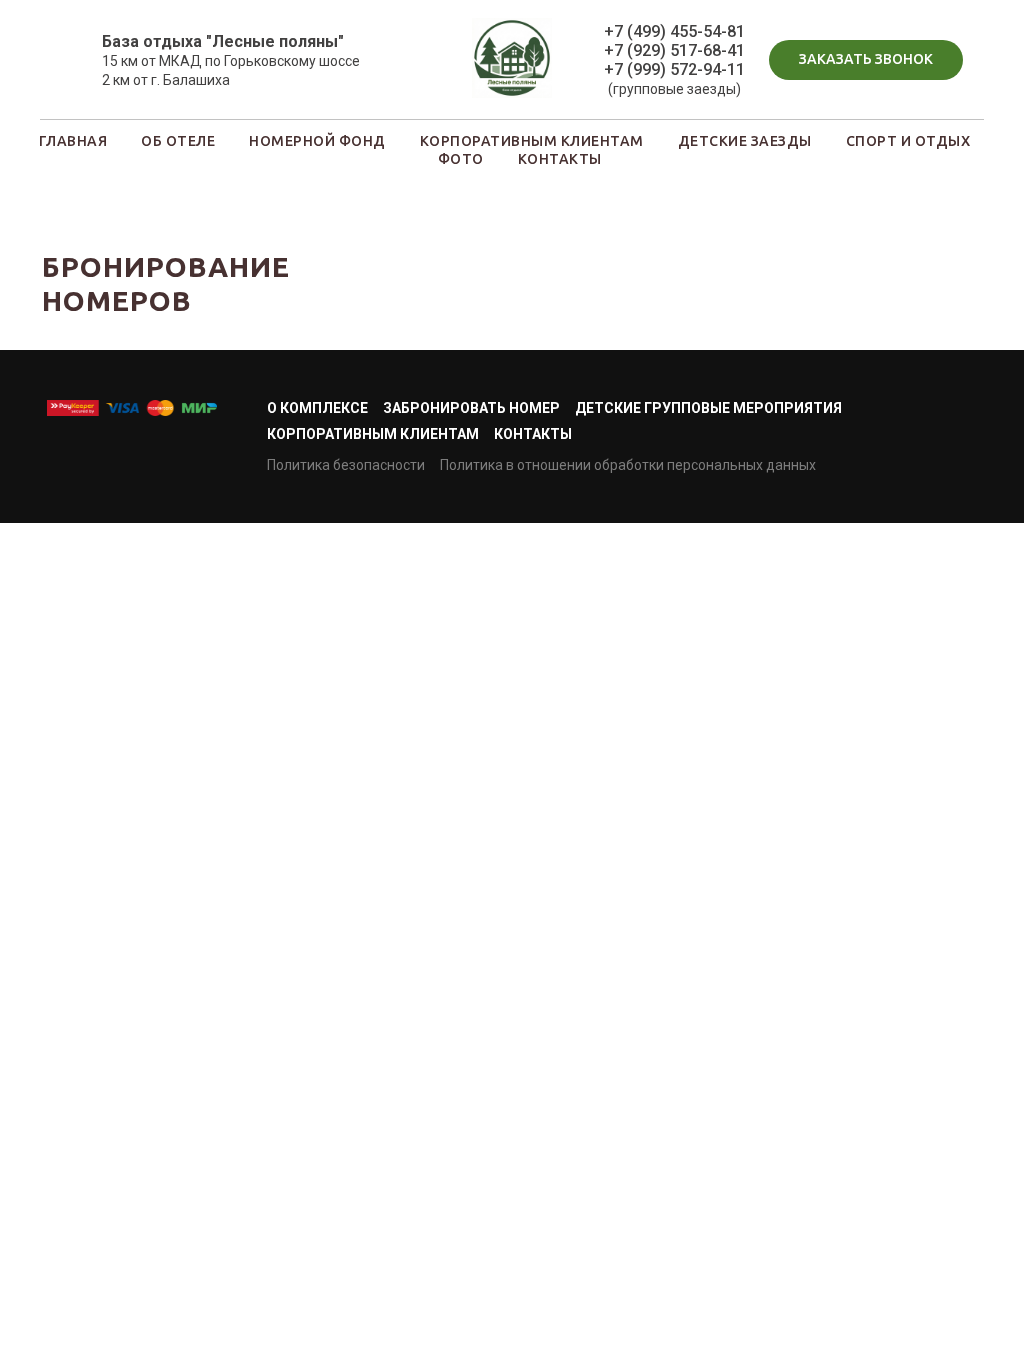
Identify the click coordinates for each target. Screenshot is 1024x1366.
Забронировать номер (471, 408)
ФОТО (461, 159)
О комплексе (317, 408)
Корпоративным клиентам (373, 434)
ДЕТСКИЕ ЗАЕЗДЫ (745, 141)
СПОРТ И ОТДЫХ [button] (908, 141)
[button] (866, 60)
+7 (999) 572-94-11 (674, 69)
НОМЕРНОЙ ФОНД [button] (317, 141)
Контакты (533, 434)
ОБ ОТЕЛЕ (178, 141)
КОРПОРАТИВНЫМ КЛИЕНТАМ (532, 141)
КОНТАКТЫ (560, 159)
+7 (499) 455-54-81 (674, 31)
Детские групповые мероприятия (708, 408)
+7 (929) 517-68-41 (674, 50)
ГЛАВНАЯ (73, 141)
